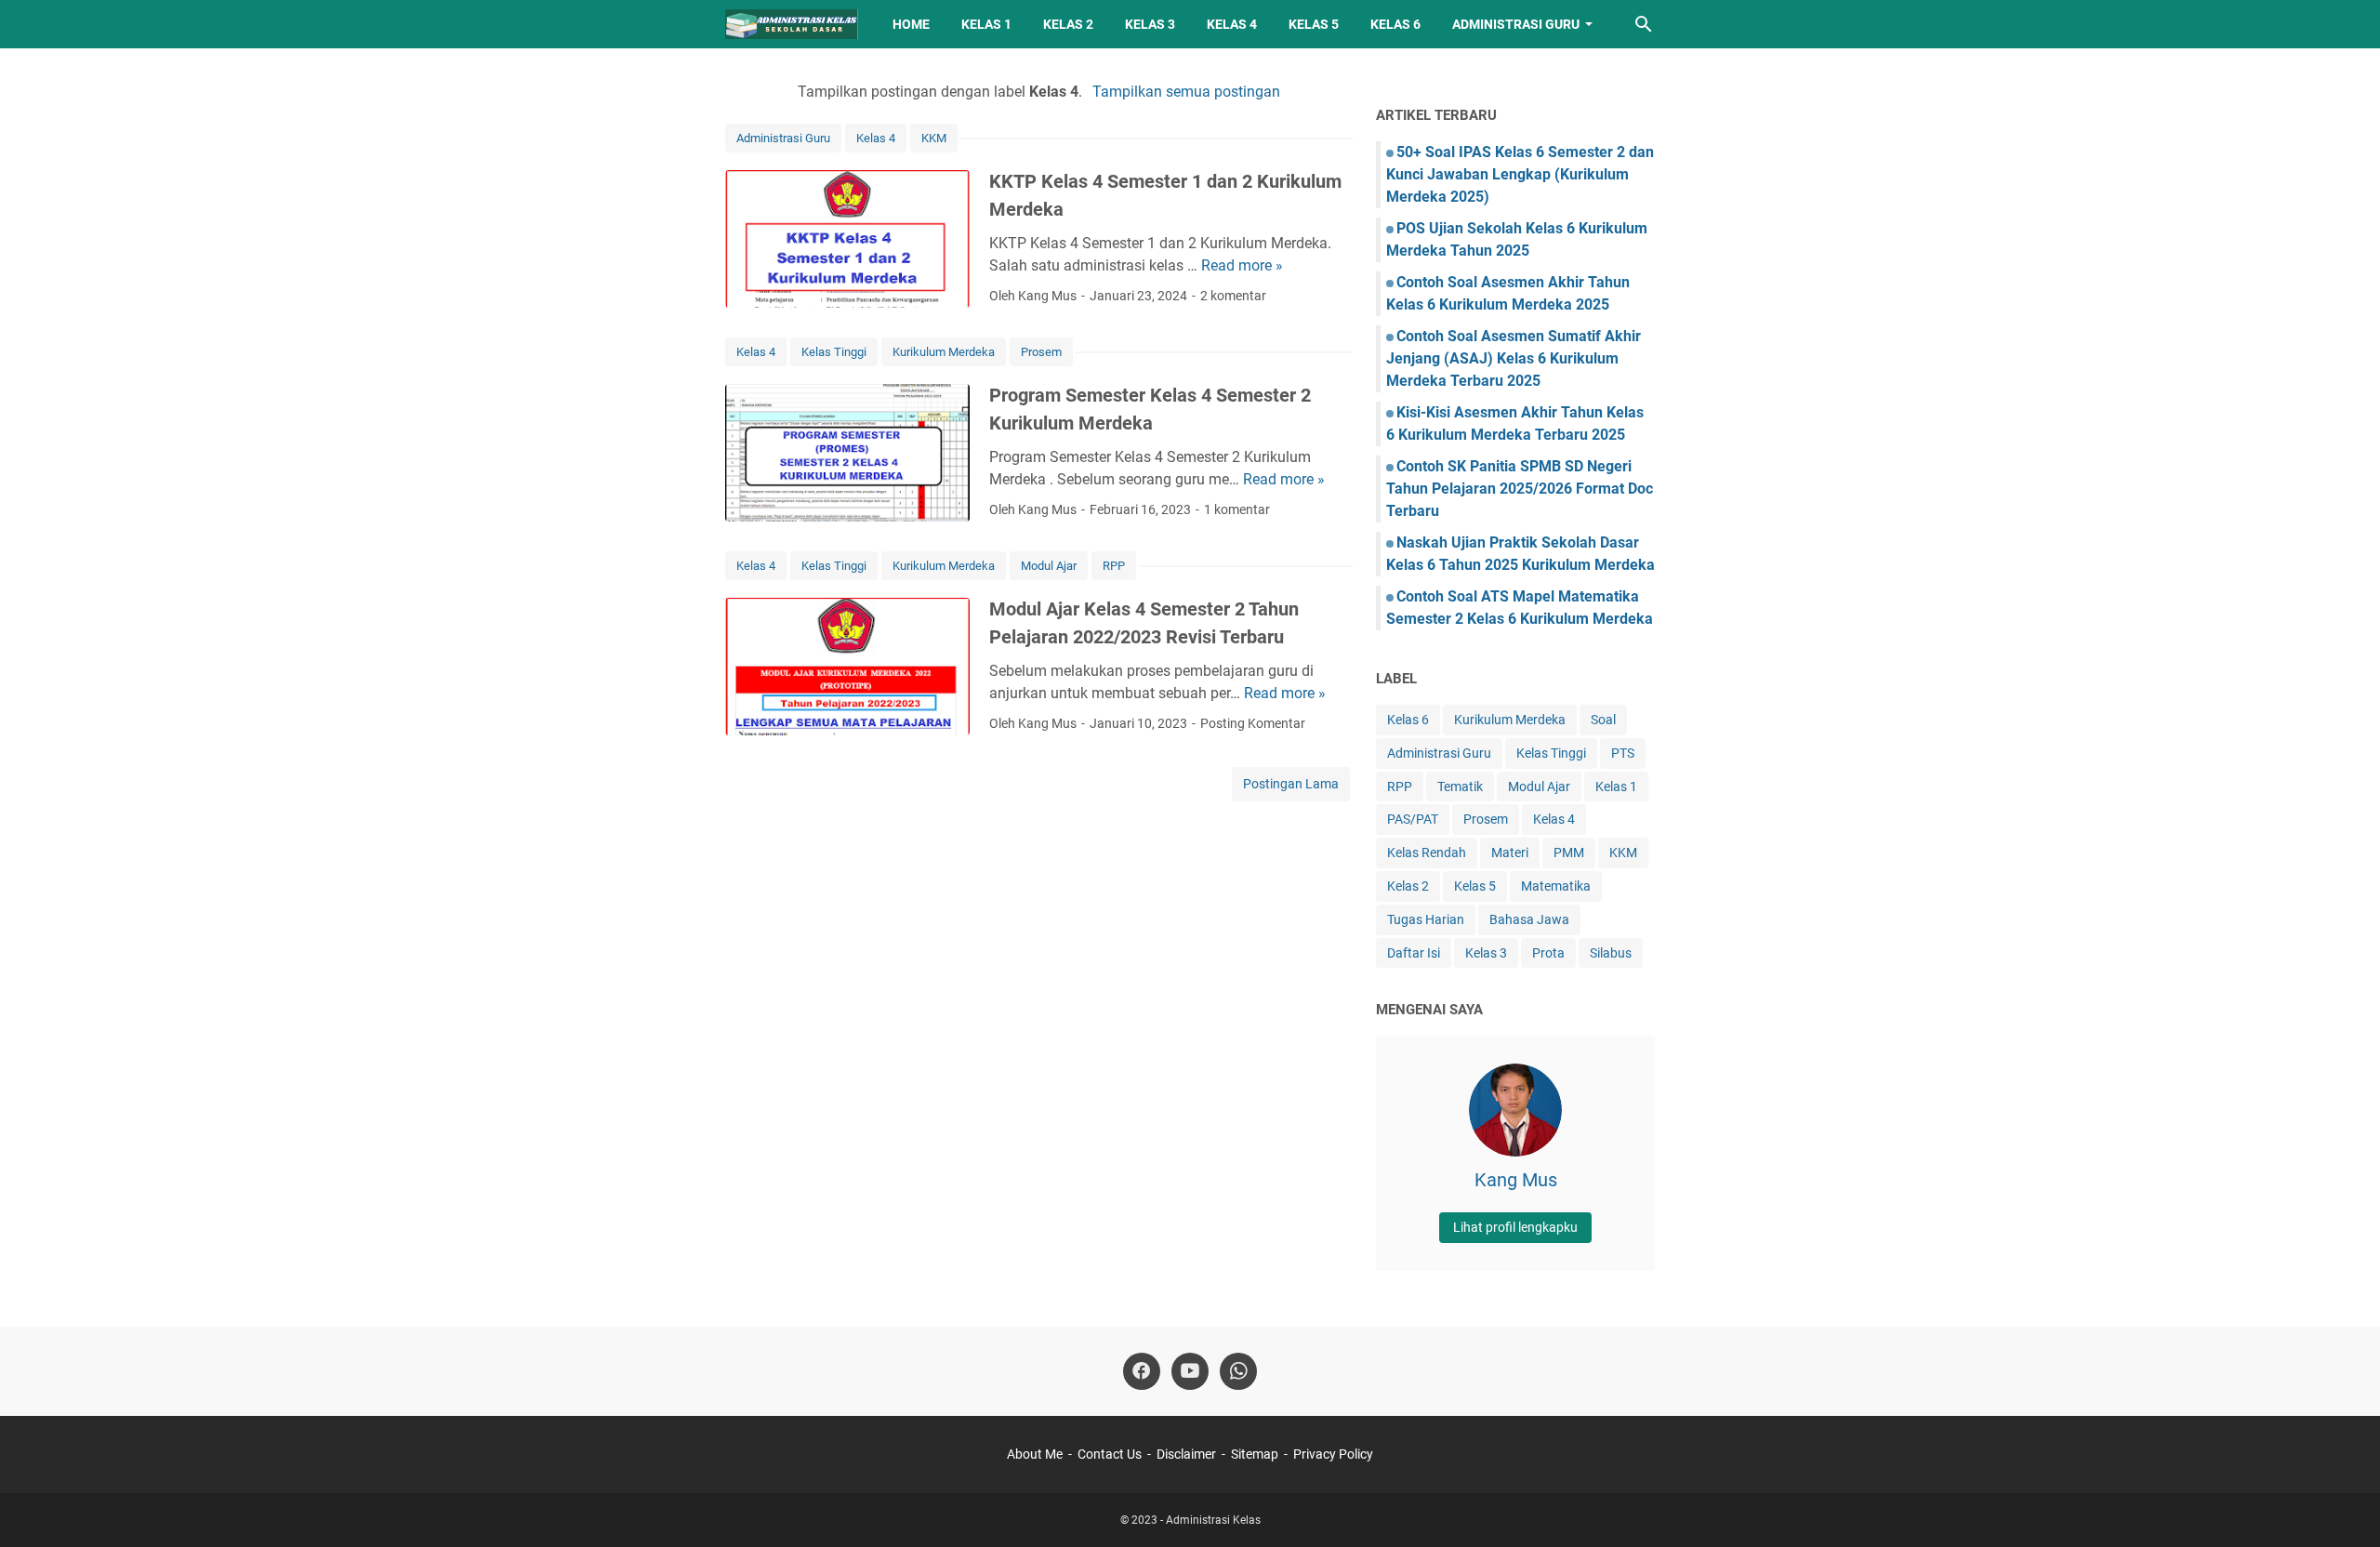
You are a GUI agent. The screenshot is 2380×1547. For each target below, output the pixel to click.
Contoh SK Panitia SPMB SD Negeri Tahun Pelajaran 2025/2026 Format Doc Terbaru (1520, 489)
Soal (1603, 720)
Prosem (1041, 352)
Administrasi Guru (1516, 24)
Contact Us (1110, 1454)
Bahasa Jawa (1529, 919)
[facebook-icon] (1142, 1371)
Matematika (1556, 886)
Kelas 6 (1395, 24)
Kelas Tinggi (834, 352)
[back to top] (2343, 1505)
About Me (1035, 1454)
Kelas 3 (1150, 24)
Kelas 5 (1314, 24)
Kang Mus (1516, 1180)
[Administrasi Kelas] (792, 24)
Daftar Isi (1414, 953)
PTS (1623, 753)
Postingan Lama (1291, 784)
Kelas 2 (1068, 24)
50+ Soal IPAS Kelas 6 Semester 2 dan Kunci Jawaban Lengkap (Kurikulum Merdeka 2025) (1520, 174)
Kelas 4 (1232, 24)
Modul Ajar (1049, 566)
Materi (1510, 853)
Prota (1548, 953)
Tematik (1460, 787)
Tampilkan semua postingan (1186, 92)
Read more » (1242, 265)
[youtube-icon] (1190, 1371)
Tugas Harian (1426, 919)
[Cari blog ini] (1644, 24)
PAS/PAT (1413, 819)
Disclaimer (1186, 1454)
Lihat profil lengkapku (1515, 1227)
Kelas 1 (986, 24)
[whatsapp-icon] (1238, 1371)
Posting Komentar (1253, 723)
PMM (1569, 853)
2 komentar (1233, 296)
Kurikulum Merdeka (944, 352)
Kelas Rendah (1427, 853)
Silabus (1611, 953)
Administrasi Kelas (1213, 1520)
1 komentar (1237, 509)
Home (911, 24)
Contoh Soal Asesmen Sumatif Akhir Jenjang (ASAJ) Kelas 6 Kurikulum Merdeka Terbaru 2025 (1514, 358)
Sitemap (1255, 1454)
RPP (1114, 566)
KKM (934, 138)
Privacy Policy (1333, 1454)
